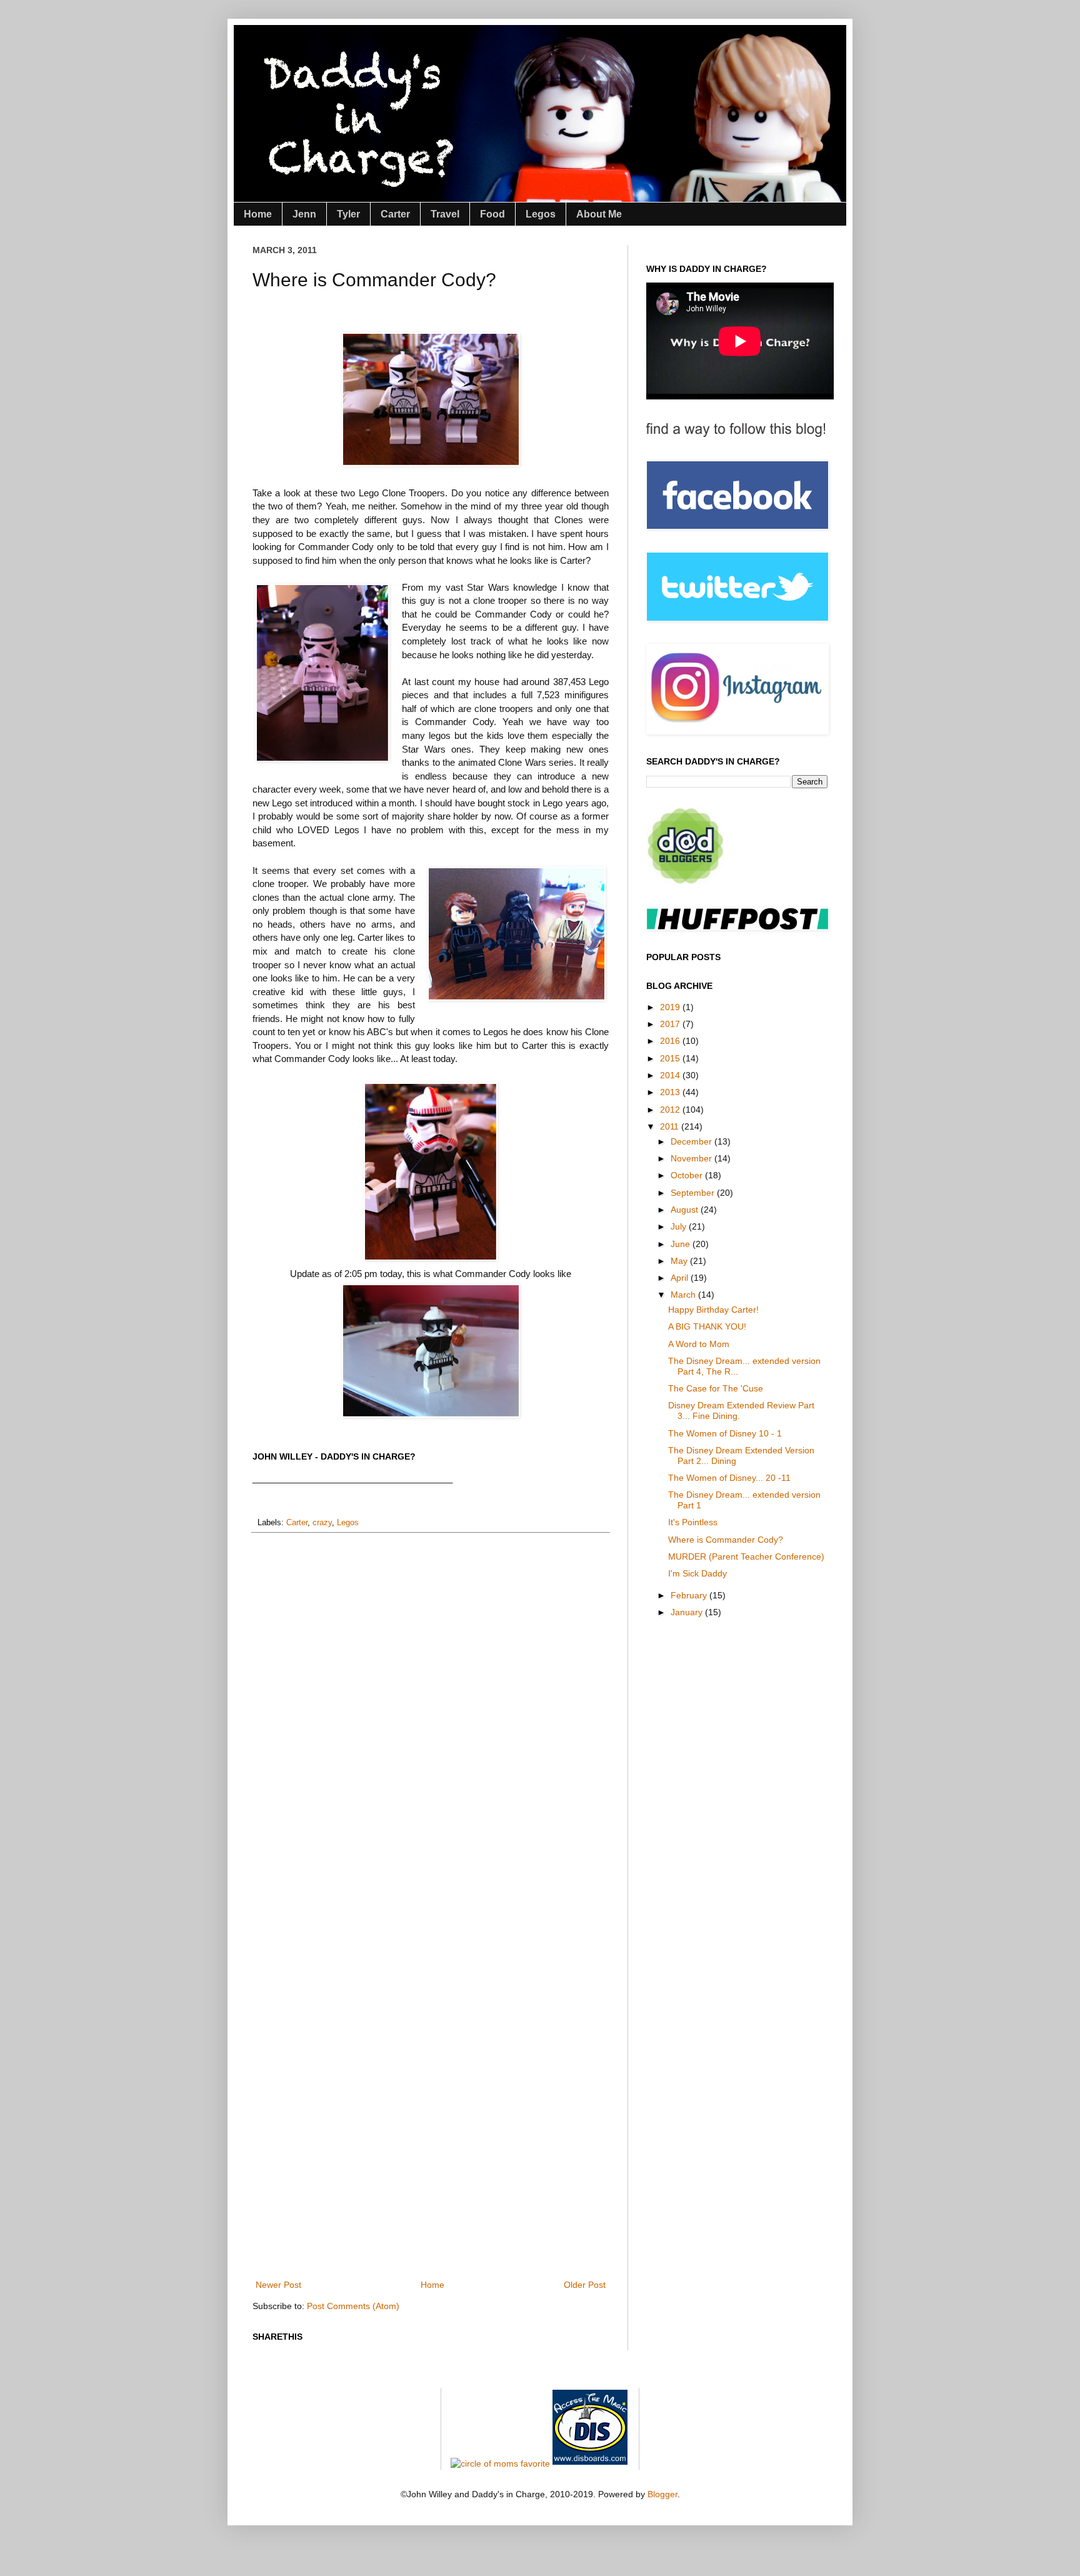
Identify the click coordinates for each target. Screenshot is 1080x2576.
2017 (671, 1024)
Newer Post (278, 2285)
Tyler (348, 214)
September (694, 1193)
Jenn (304, 214)
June (682, 1244)
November (692, 1158)
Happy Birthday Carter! (713, 1310)
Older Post (585, 2285)
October (688, 1175)
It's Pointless (693, 1522)
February (690, 1595)
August (686, 1210)
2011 (671, 1126)
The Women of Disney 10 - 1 (725, 1433)
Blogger (662, 2494)
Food (492, 214)
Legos (541, 214)
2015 (671, 1058)
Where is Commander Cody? (726, 1540)
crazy (322, 1523)
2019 (671, 1007)
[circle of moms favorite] (500, 2463)
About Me (599, 214)
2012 (671, 1110)
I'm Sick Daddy (697, 1573)
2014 (671, 1075)
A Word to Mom (699, 1344)
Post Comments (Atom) (353, 2306)
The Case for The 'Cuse (716, 1388)
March (684, 1295)
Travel (445, 214)
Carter (395, 214)
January (688, 1612)
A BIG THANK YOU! (707, 1326)
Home (258, 214)
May (680, 1261)
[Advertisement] (480, 2233)
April (681, 1278)
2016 (671, 1041)
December (692, 1141)
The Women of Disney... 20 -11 (729, 1478)
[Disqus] (431, 1705)
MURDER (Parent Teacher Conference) (746, 1556)
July (680, 1226)
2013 (671, 1092)
